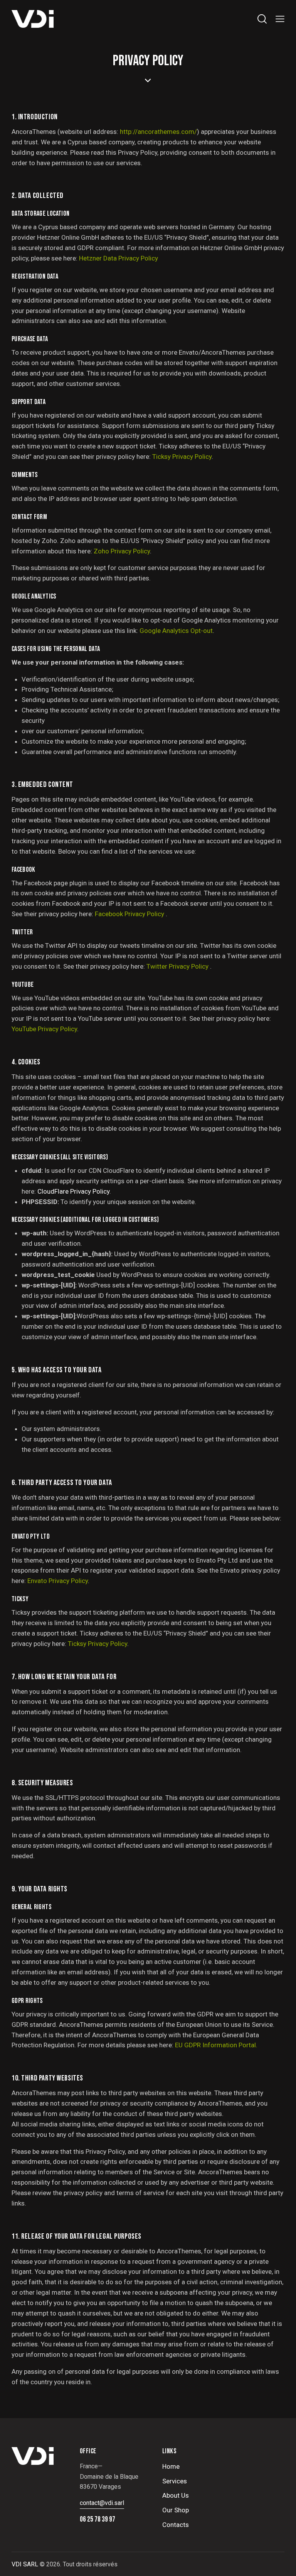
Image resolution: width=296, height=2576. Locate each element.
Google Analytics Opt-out (176, 631)
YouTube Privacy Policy (44, 1029)
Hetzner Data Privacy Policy (119, 258)
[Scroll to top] (282, 2562)
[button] (280, 19)
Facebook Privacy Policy (130, 914)
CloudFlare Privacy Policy (73, 1191)
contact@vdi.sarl (102, 2503)
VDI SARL (25, 2564)
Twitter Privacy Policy (178, 966)
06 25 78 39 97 (98, 2519)
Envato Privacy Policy (58, 1581)
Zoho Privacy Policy (122, 551)
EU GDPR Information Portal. (216, 2045)
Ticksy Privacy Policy (182, 457)
